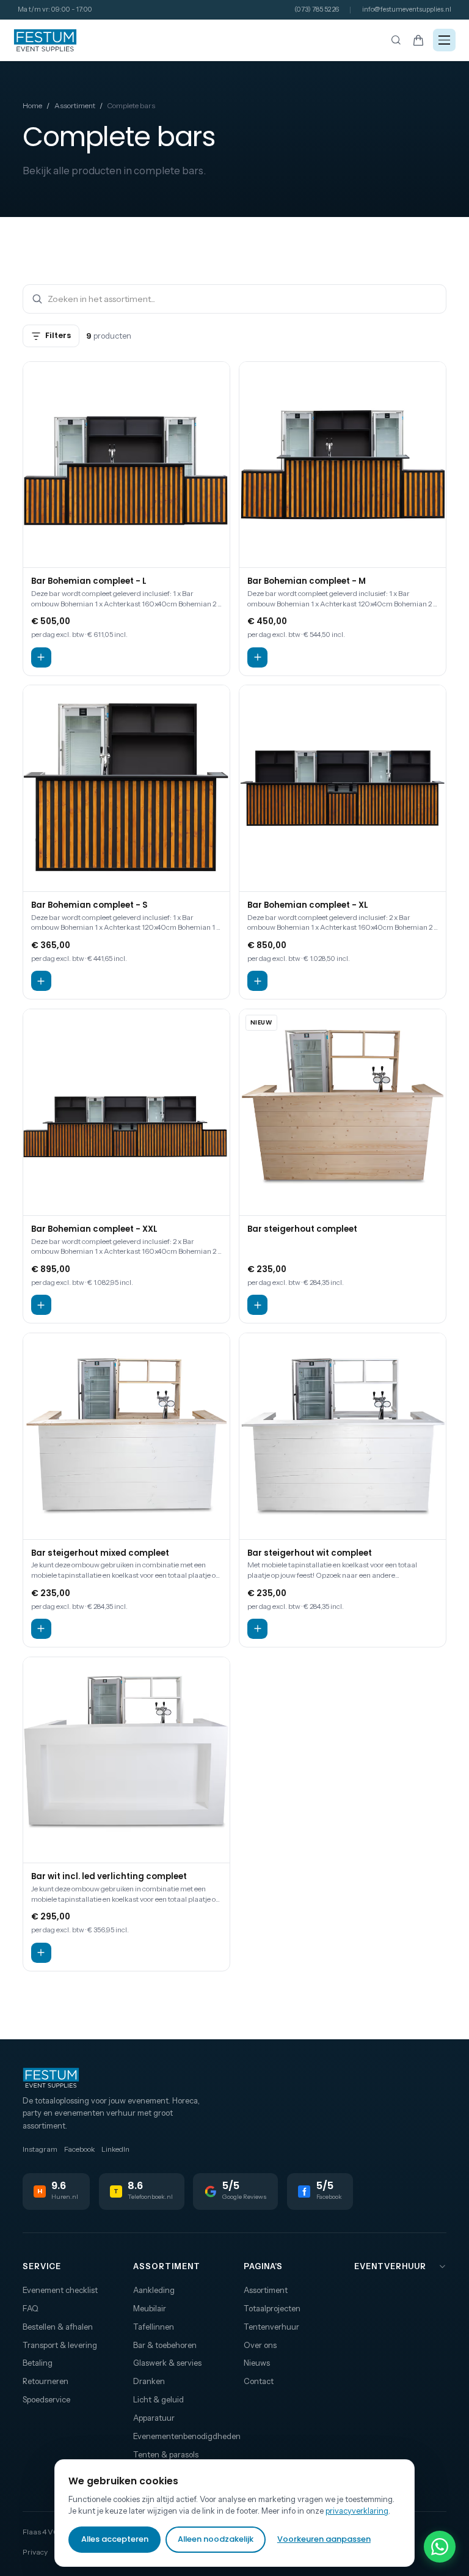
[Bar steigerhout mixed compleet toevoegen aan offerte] (41, 1629)
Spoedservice (46, 2399)
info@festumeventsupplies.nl (407, 9)
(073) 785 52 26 (317, 9)
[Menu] (444, 40)
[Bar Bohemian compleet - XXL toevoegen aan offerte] (41, 1305)
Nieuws (257, 2363)
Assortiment (75, 105)
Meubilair (150, 2308)
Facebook (79, 2149)
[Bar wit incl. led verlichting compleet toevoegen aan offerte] (41, 1953)
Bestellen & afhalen (58, 2327)
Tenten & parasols (166, 2454)
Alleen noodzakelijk (216, 2539)
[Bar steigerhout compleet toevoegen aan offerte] (257, 1305)
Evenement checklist (60, 2290)
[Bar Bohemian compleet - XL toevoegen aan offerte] (257, 981)
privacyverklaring (357, 2511)
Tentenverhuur (271, 2327)
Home (32, 105)
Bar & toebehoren (165, 2345)
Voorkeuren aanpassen (324, 2539)
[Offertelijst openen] (419, 40)
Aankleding (154, 2290)
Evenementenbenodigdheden (180, 2436)
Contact (259, 2381)
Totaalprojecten (272, 2308)
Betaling (38, 2363)
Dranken (149, 2381)
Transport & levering (60, 2345)
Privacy (35, 2552)
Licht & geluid (158, 2399)
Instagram (40, 2149)
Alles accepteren (115, 2539)
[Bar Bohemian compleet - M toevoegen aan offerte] (257, 657)
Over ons (260, 2345)
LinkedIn (115, 2149)
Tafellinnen (154, 2327)
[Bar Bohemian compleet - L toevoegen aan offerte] (41, 657)
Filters (58, 335)
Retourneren (45, 2381)
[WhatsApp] (440, 2547)
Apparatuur (154, 2418)
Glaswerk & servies (167, 2363)
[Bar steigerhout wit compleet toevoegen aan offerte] (257, 1629)
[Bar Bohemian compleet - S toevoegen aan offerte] (41, 981)
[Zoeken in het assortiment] (396, 40)
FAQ (31, 2308)
